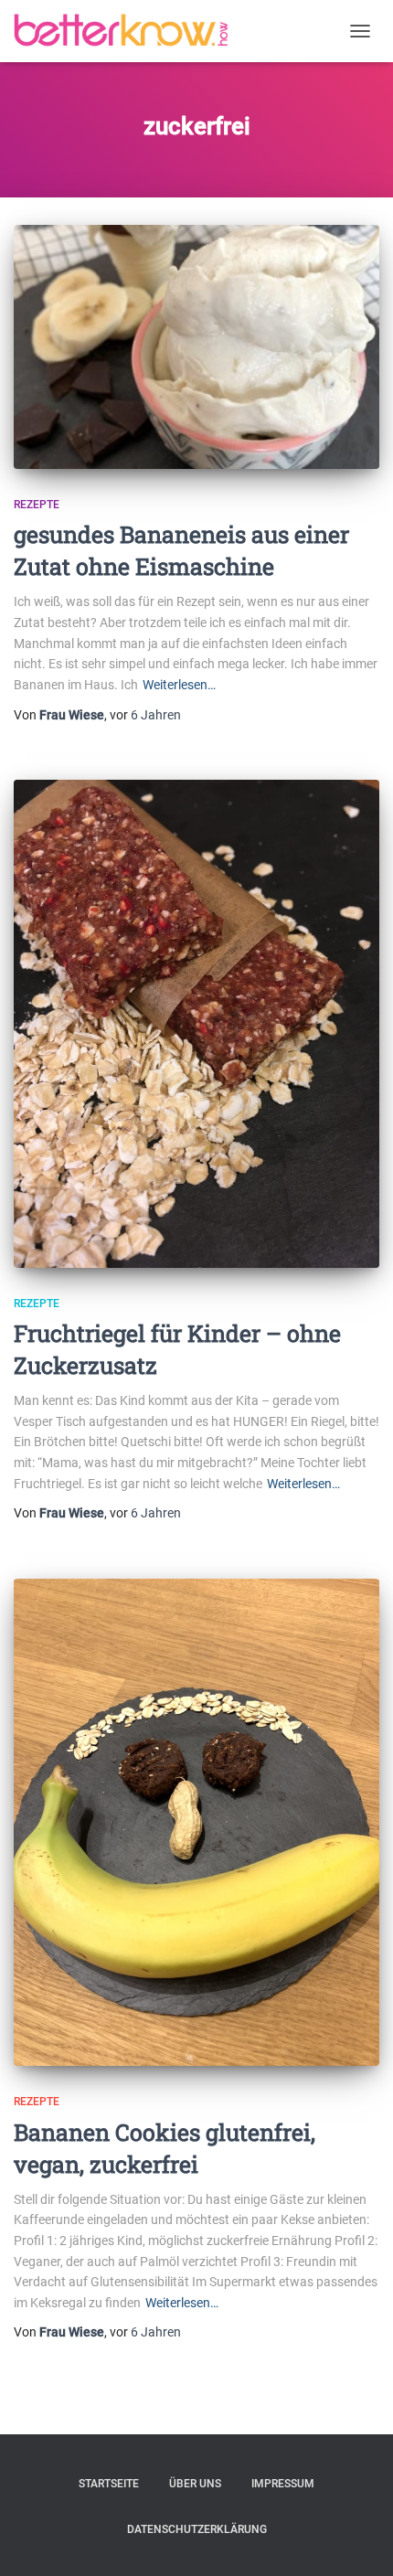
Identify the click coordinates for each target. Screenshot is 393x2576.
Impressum (283, 2484)
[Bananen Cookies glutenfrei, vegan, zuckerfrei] (196, 1822)
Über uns (195, 2484)
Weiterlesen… (179, 685)
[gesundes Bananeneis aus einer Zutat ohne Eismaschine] (196, 347)
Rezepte (37, 505)
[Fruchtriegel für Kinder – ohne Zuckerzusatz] (196, 1023)
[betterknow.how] (128, 32)
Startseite (109, 2484)
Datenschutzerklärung (197, 2529)
